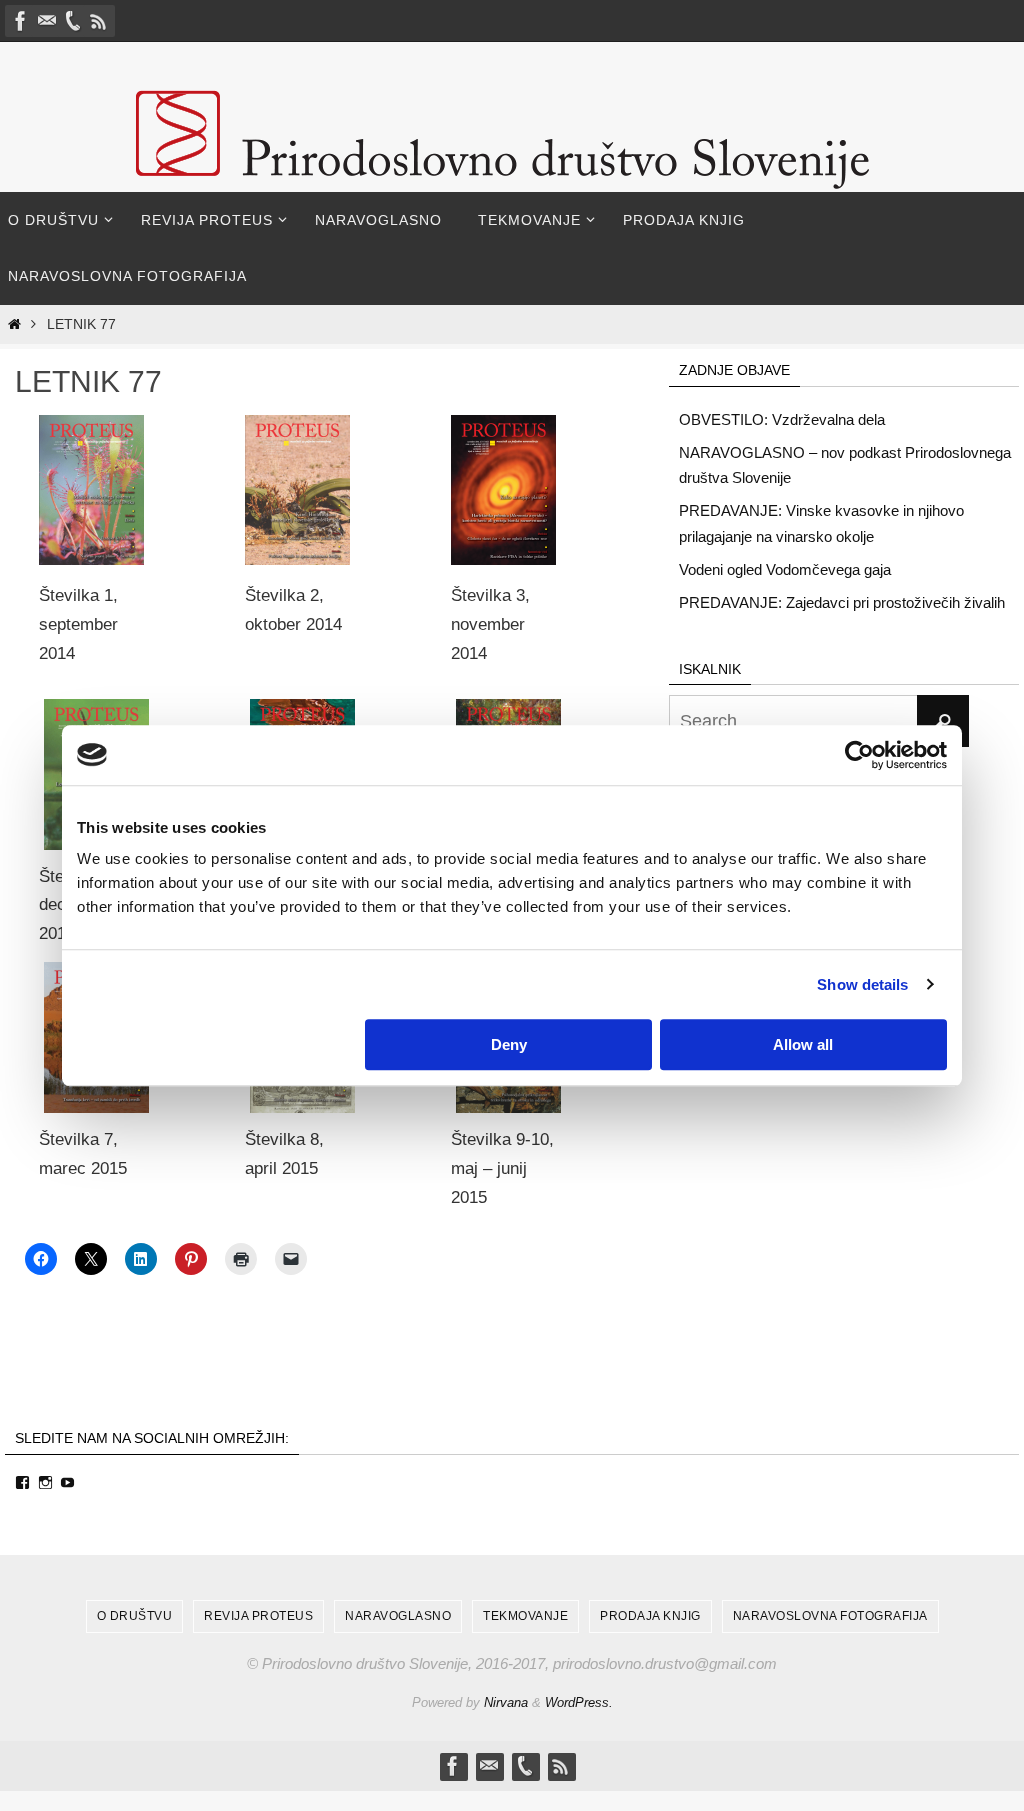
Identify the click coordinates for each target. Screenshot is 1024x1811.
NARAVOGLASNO (398, 1616)
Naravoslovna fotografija (830, 1616)
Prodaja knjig (650, 1616)
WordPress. (579, 1702)
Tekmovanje (525, 1616)
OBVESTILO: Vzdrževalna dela (782, 419)
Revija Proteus (258, 1616)
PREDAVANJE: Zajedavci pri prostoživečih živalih (842, 602)
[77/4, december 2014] (96, 712)
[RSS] (99, 21)
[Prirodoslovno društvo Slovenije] (21, 21)
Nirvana (506, 1702)
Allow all (803, 1044)
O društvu (135, 1616)
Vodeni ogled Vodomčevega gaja (785, 569)
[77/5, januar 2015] (302, 712)
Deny (509, 1044)
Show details (862, 984)
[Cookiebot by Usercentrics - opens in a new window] (859, 755)
